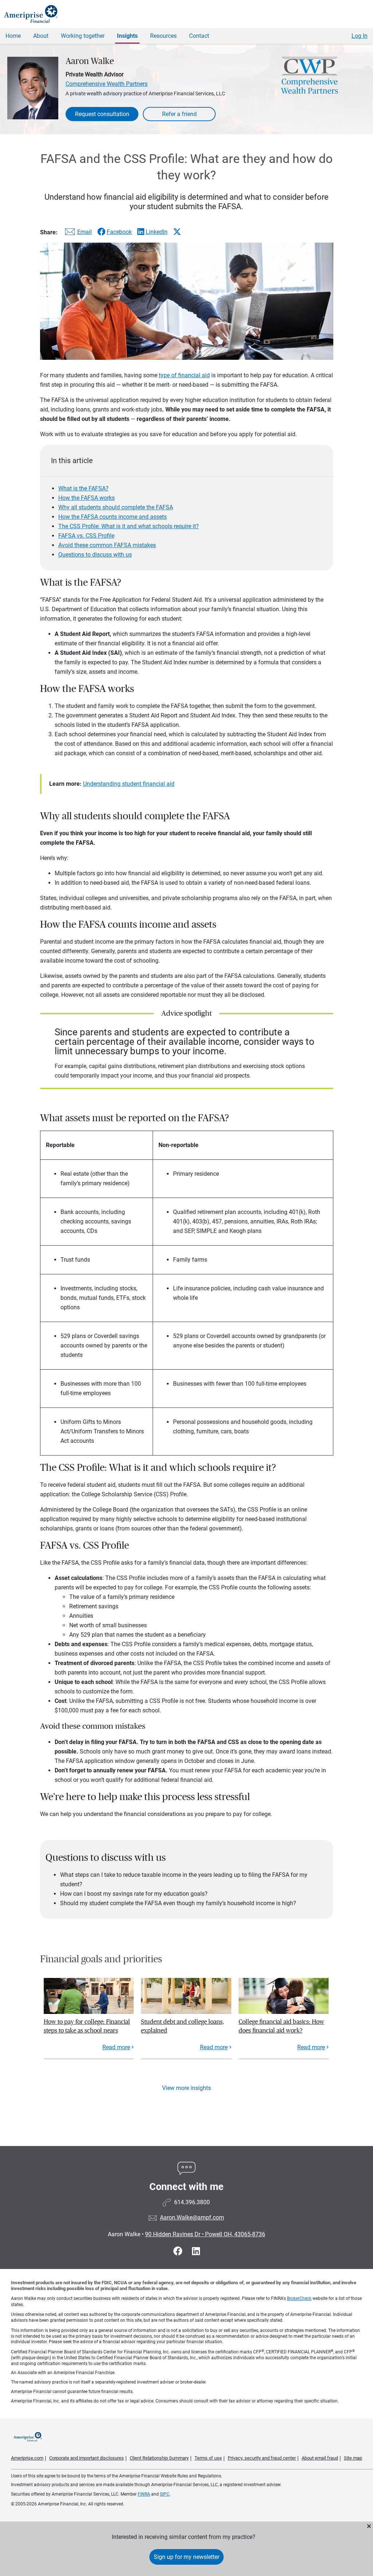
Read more (116, 2047)
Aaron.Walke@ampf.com (192, 2217)
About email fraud (320, 2458)
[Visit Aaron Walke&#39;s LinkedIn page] (196, 2251)
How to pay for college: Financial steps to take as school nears (87, 2026)
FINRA (144, 2494)
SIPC (165, 2494)
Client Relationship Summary (159, 2458)
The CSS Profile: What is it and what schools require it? (129, 526)
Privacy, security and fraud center (262, 2458)
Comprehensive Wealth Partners (107, 84)
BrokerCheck (299, 2298)
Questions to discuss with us (95, 555)
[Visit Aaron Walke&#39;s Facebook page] (179, 2251)
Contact (199, 36)
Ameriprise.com (27, 2458)
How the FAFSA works (87, 498)
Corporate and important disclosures (87, 2458)
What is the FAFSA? (83, 488)
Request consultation (102, 114)
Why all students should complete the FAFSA (116, 507)
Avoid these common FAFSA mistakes (107, 545)
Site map (353, 2458)
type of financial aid (184, 375)
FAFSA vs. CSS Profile (86, 536)
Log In (360, 36)
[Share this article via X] (177, 232)
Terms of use (208, 2458)
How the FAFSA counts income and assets (113, 517)
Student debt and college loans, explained (182, 2026)
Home (13, 36)
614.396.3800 (192, 2202)
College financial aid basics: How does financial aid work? (281, 2026)
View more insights (186, 2088)
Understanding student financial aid (129, 784)
